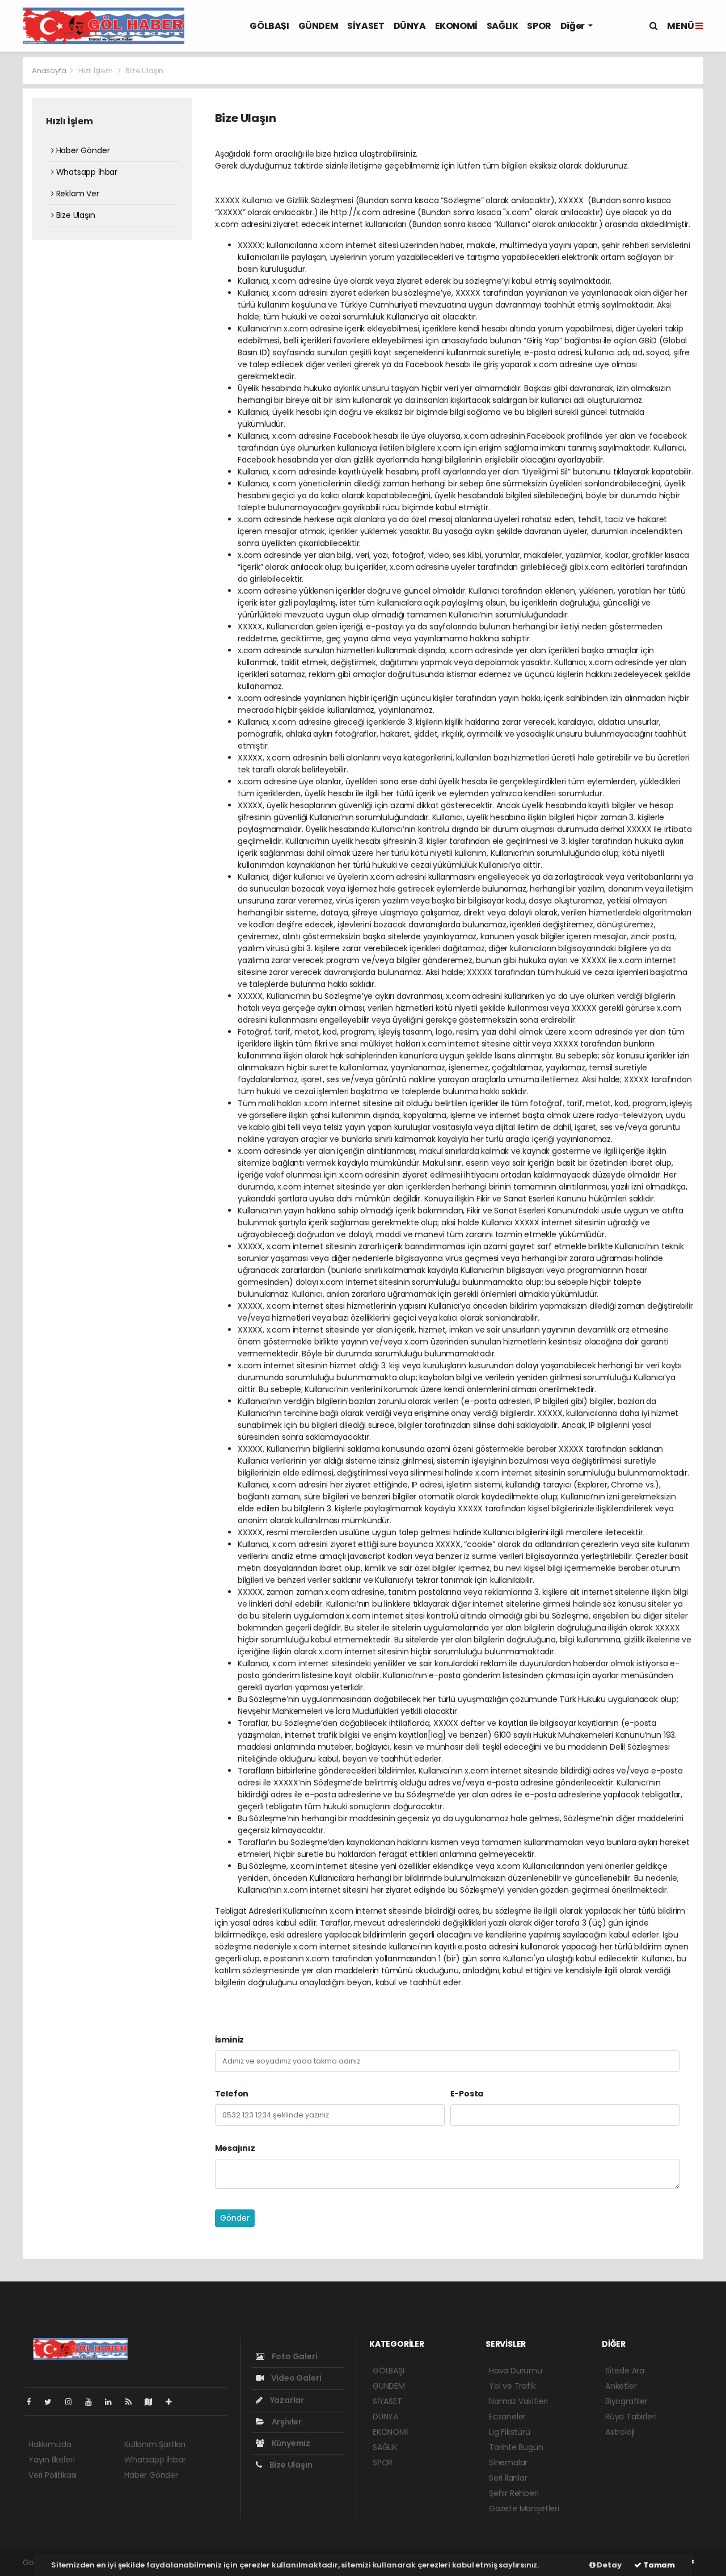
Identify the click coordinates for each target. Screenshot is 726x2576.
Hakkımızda (50, 2444)
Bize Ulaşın (75, 215)
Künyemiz (290, 2443)
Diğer (573, 26)
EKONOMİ (456, 26)
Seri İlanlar (508, 2478)
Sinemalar (508, 2462)
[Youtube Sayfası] (93, 2402)
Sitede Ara (625, 2371)
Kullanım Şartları (155, 2444)
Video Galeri (295, 2378)
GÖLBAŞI (269, 26)
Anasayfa (50, 71)
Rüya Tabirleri (631, 2417)
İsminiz (230, 2040)
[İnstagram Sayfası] (73, 2402)
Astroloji (620, 2432)
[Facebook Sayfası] (33, 2402)
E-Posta (467, 2094)
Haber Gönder (82, 150)
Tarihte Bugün (516, 2447)
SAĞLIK (503, 26)
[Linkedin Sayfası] (113, 2402)
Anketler (621, 2386)
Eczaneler (507, 2417)
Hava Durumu (516, 2371)
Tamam (658, 2565)
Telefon (232, 2094)
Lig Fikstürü (510, 2432)
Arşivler (286, 2422)
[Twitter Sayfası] (52, 2402)
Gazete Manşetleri (524, 2508)
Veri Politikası (52, 2475)
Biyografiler (626, 2401)
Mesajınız (235, 2148)
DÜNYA (410, 26)
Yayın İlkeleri (51, 2460)
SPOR (539, 26)
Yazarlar (286, 2400)
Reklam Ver (77, 194)
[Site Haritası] (153, 2402)
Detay (609, 2565)
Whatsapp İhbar (86, 172)
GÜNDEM (318, 26)
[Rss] (133, 2402)
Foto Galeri (294, 2356)
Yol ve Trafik (512, 2386)
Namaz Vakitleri (518, 2401)
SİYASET (366, 26)
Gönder (235, 2218)
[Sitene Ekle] (173, 2402)
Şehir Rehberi (514, 2493)
